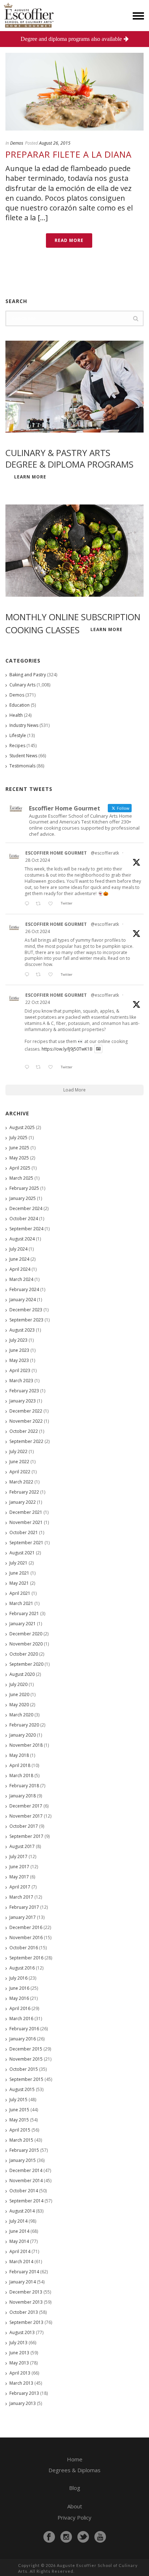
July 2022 (18, 1451)
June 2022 (19, 1462)
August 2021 (22, 1553)
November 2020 (26, 1644)
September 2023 (26, 1320)
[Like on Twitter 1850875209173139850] (52, 904)
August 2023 (22, 1330)
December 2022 (26, 1411)
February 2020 (24, 1725)
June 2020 (19, 1694)
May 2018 (19, 1755)
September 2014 (26, 2201)
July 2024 (18, 1249)
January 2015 (23, 2160)
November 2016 (26, 1938)
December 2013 (26, 2292)
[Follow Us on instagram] (66, 2537)
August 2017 (22, 1846)
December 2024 (26, 1208)
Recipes (17, 746)
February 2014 (24, 2272)
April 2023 (20, 1370)
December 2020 (26, 1634)
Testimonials (22, 766)
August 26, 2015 (55, 143)
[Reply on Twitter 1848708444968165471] (28, 1068)
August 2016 (22, 1968)
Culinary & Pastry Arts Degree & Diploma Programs (69, 458)
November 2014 (26, 2181)
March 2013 (21, 2383)
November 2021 (26, 1522)
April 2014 (20, 2251)
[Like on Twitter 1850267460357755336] (52, 975)
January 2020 (23, 1735)
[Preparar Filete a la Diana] (74, 92)
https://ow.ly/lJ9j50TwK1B (67, 1049)
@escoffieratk (105, 853)
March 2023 (21, 1381)
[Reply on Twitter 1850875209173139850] (28, 904)
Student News (23, 756)
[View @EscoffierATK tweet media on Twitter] (98, 1049)
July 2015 (18, 2100)
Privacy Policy (74, 2517)
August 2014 (22, 2211)
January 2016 (23, 2039)
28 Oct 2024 (38, 860)
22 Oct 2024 (38, 1002)
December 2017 (26, 1806)
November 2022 (26, 1421)
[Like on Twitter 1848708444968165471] (52, 1068)
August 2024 (22, 1239)
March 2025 (21, 1178)
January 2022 (23, 1502)
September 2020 (26, 1664)
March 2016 (21, 2019)
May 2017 (19, 1877)
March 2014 (21, 2262)
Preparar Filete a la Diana (69, 154)
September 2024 (26, 1229)
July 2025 (18, 1138)
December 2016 (26, 1927)
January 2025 (23, 1198)
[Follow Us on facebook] (49, 2537)
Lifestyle (18, 735)
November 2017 (26, 1816)
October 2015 (24, 2069)
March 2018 (21, 1775)
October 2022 (24, 1431)
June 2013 (19, 2353)
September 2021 (26, 1543)
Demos (17, 143)
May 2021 (19, 1583)
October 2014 (24, 2191)
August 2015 (22, 2089)
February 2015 (24, 2150)
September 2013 (26, 2322)
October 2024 (24, 1219)
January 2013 (23, 2403)
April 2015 (20, 2130)
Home (75, 2459)
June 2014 (19, 2231)
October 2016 (24, 1948)
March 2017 (21, 1897)
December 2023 (26, 1310)
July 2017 (18, 1857)
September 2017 (26, 1836)
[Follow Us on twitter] (83, 2537)
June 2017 (19, 1867)
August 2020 (22, 1674)
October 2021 (24, 1532)
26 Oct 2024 (38, 931)
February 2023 (24, 1391)
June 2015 (19, 2110)
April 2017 (20, 1887)
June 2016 (19, 1988)
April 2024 (20, 1269)
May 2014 (19, 2241)
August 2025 (22, 1127)
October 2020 (24, 1654)
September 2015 (26, 2079)
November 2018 (26, 1745)
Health (16, 715)
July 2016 (18, 1978)
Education (20, 705)
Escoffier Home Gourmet (56, 853)
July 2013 (18, 2343)
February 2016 (24, 2029)
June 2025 (19, 1148)
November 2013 (26, 2302)
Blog (75, 2488)
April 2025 (20, 1168)
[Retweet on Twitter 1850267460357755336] (40, 975)
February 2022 (24, 1492)
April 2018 (20, 1765)
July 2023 (18, 1340)
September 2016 (26, 1958)
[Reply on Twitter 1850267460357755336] (28, 975)
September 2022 (26, 1441)
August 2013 (22, 2332)
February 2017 (24, 1907)
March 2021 (21, 1603)
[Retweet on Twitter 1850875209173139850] (40, 904)
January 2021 (23, 1624)
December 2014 (26, 2170)
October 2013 (24, 2312)
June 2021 (19, 1573)
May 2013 (19, 2363)
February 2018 (24, 1786)
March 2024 (21, 1279)
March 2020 (21, 1715)
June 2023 (19, 1350)
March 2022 (21, 1482)
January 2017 (23, 1917)
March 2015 (21, 2140)
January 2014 (23, 2282)
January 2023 (23, 1401)
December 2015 (26, 2049)
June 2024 (19, 1259)
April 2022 (20, 1472)
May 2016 (19, 1998)
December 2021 (26, 1512)
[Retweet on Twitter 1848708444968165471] (40, 1068)
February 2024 (24, 1289)
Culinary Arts (22, 685)
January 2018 (23, 1796)
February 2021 (24, 1613)
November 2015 (26, 2059)
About (75, 2506)
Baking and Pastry (28, 675)
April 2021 (20, 1593)
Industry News (24, 725)
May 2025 (19, 1158)
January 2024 (23, 1300)
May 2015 (19, 2120)
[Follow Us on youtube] (100, 2537)
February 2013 (24, 2393)
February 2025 (24, 1188)
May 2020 (19, 1705)
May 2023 (19, 1360)
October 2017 (24, 1826)
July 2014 (18, 2221)
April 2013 (20, 2373)
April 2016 (20, 2008)
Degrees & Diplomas (74, 2470)
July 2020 (18, 1684)
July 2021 (18, 1563)
